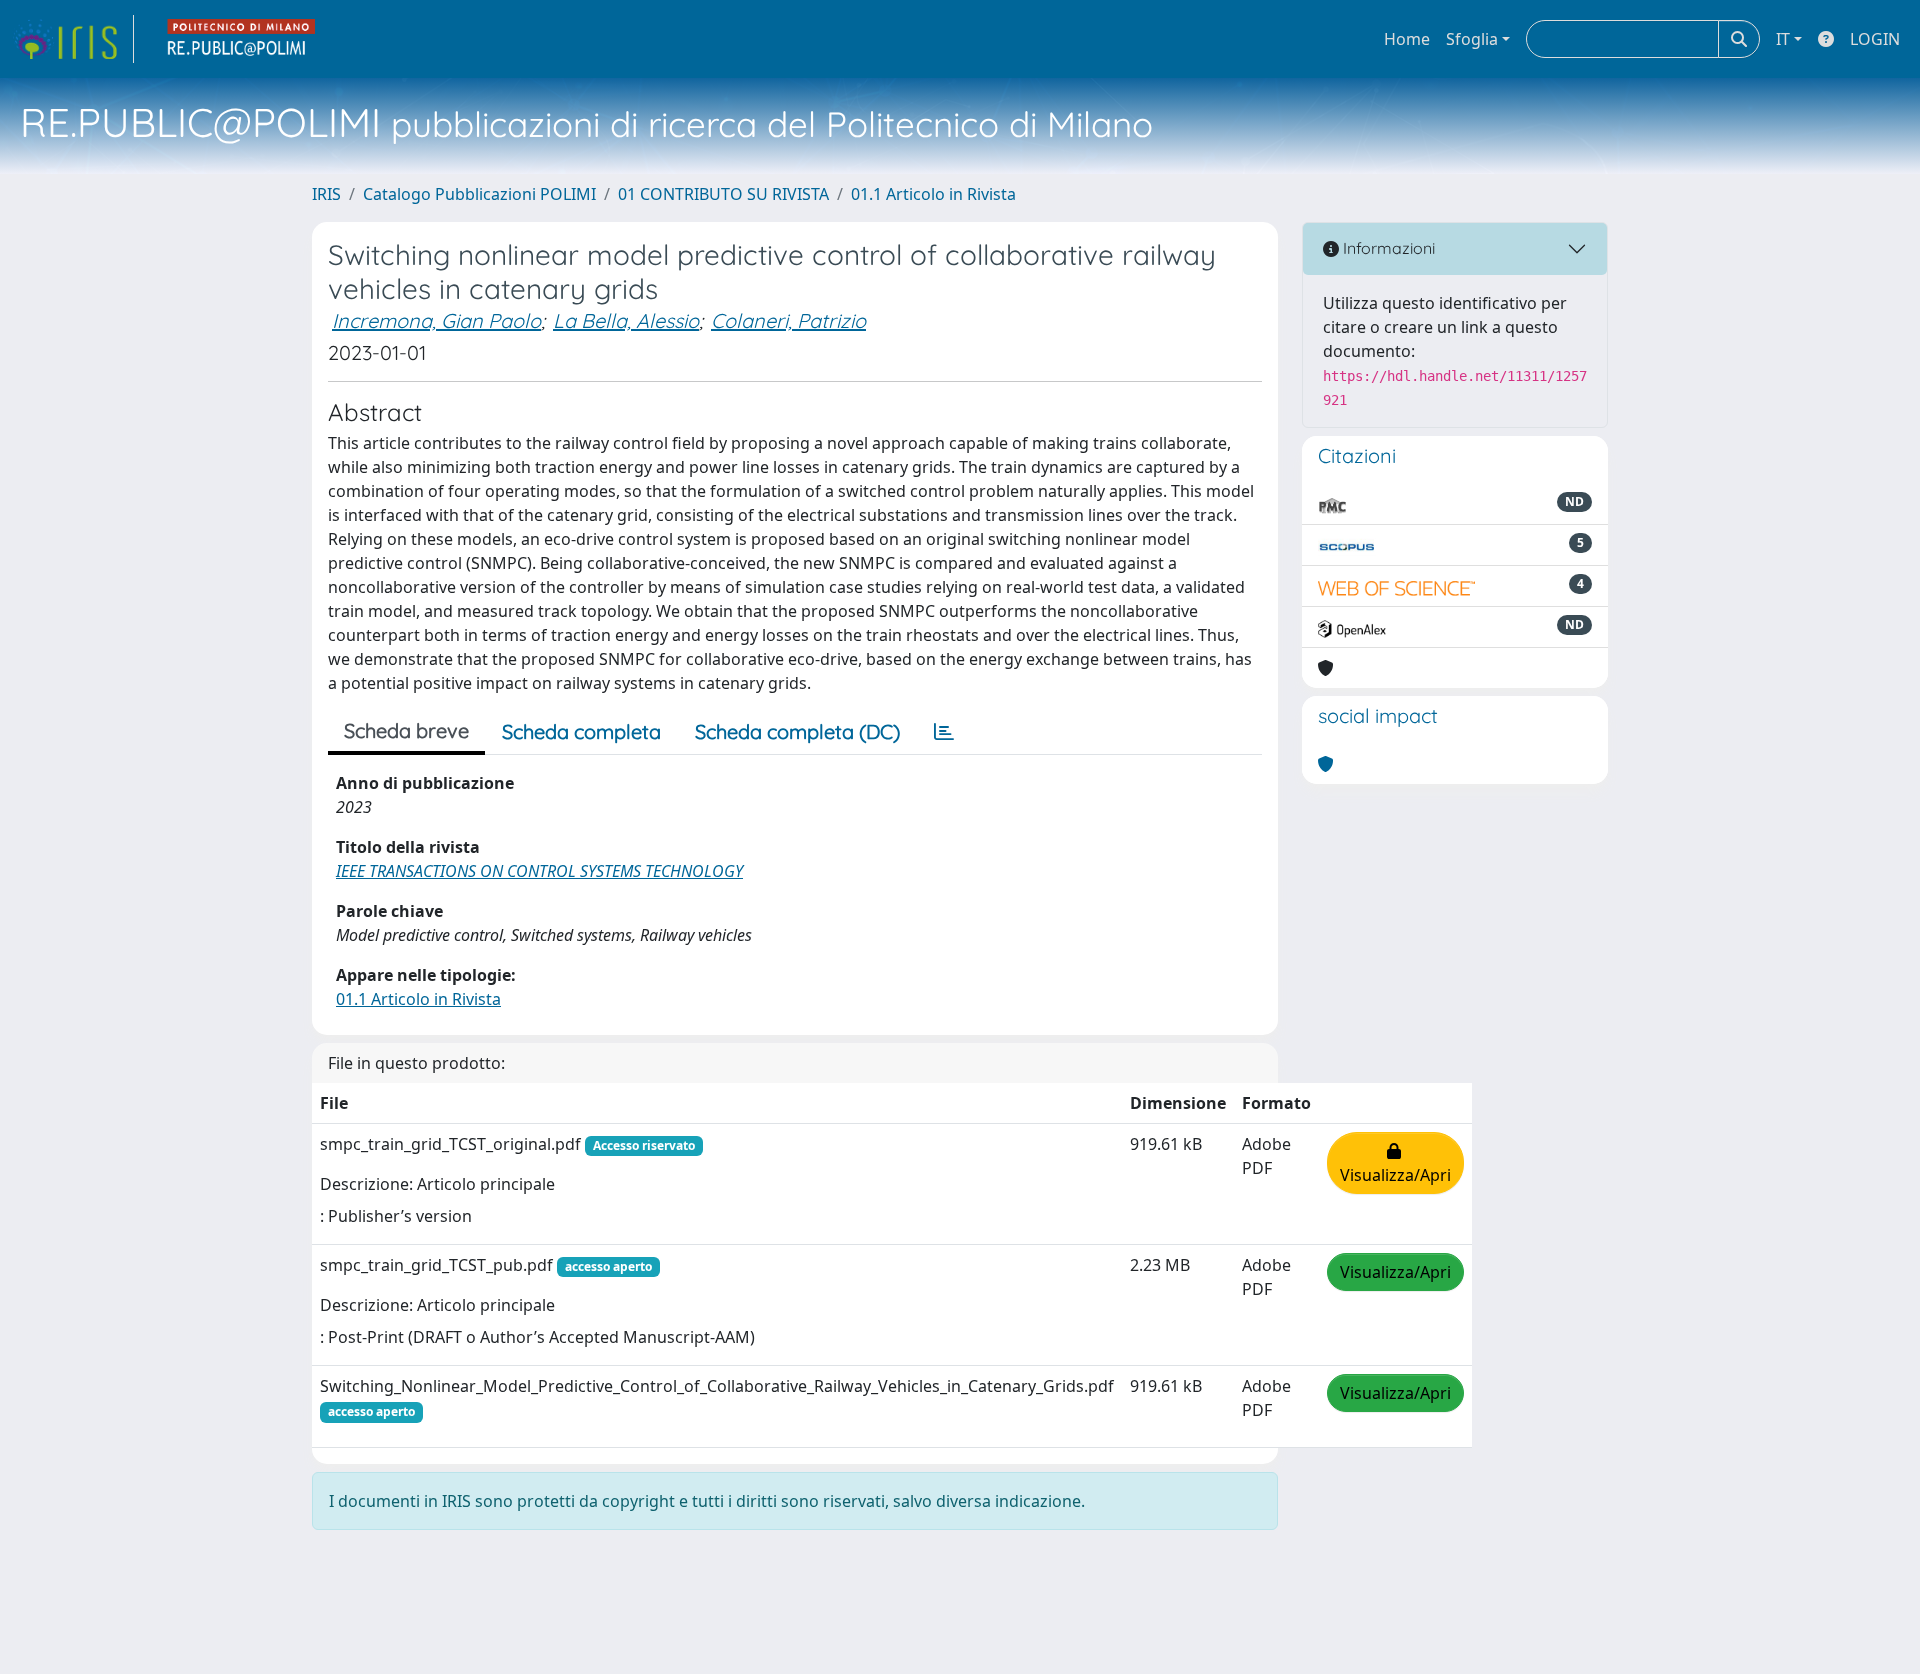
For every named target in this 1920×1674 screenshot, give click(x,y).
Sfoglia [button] (1472, 39)
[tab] (944, 732)
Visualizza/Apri (1395, 1163)
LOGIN (1875, 39)
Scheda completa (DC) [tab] (797, 731)
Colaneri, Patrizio (788, 320)
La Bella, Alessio (626, 320)
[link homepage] (73, 39)
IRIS (326, 194)
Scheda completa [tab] (581, 731)
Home (1407, 39)
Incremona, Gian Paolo (436, 320)
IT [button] (1783, 39)
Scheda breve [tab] (406, 730)
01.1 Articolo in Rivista (933, 194)
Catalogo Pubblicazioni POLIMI (479, 194)
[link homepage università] (242, 39)
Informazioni (1387, 248)
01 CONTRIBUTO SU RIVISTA (723, 194)
